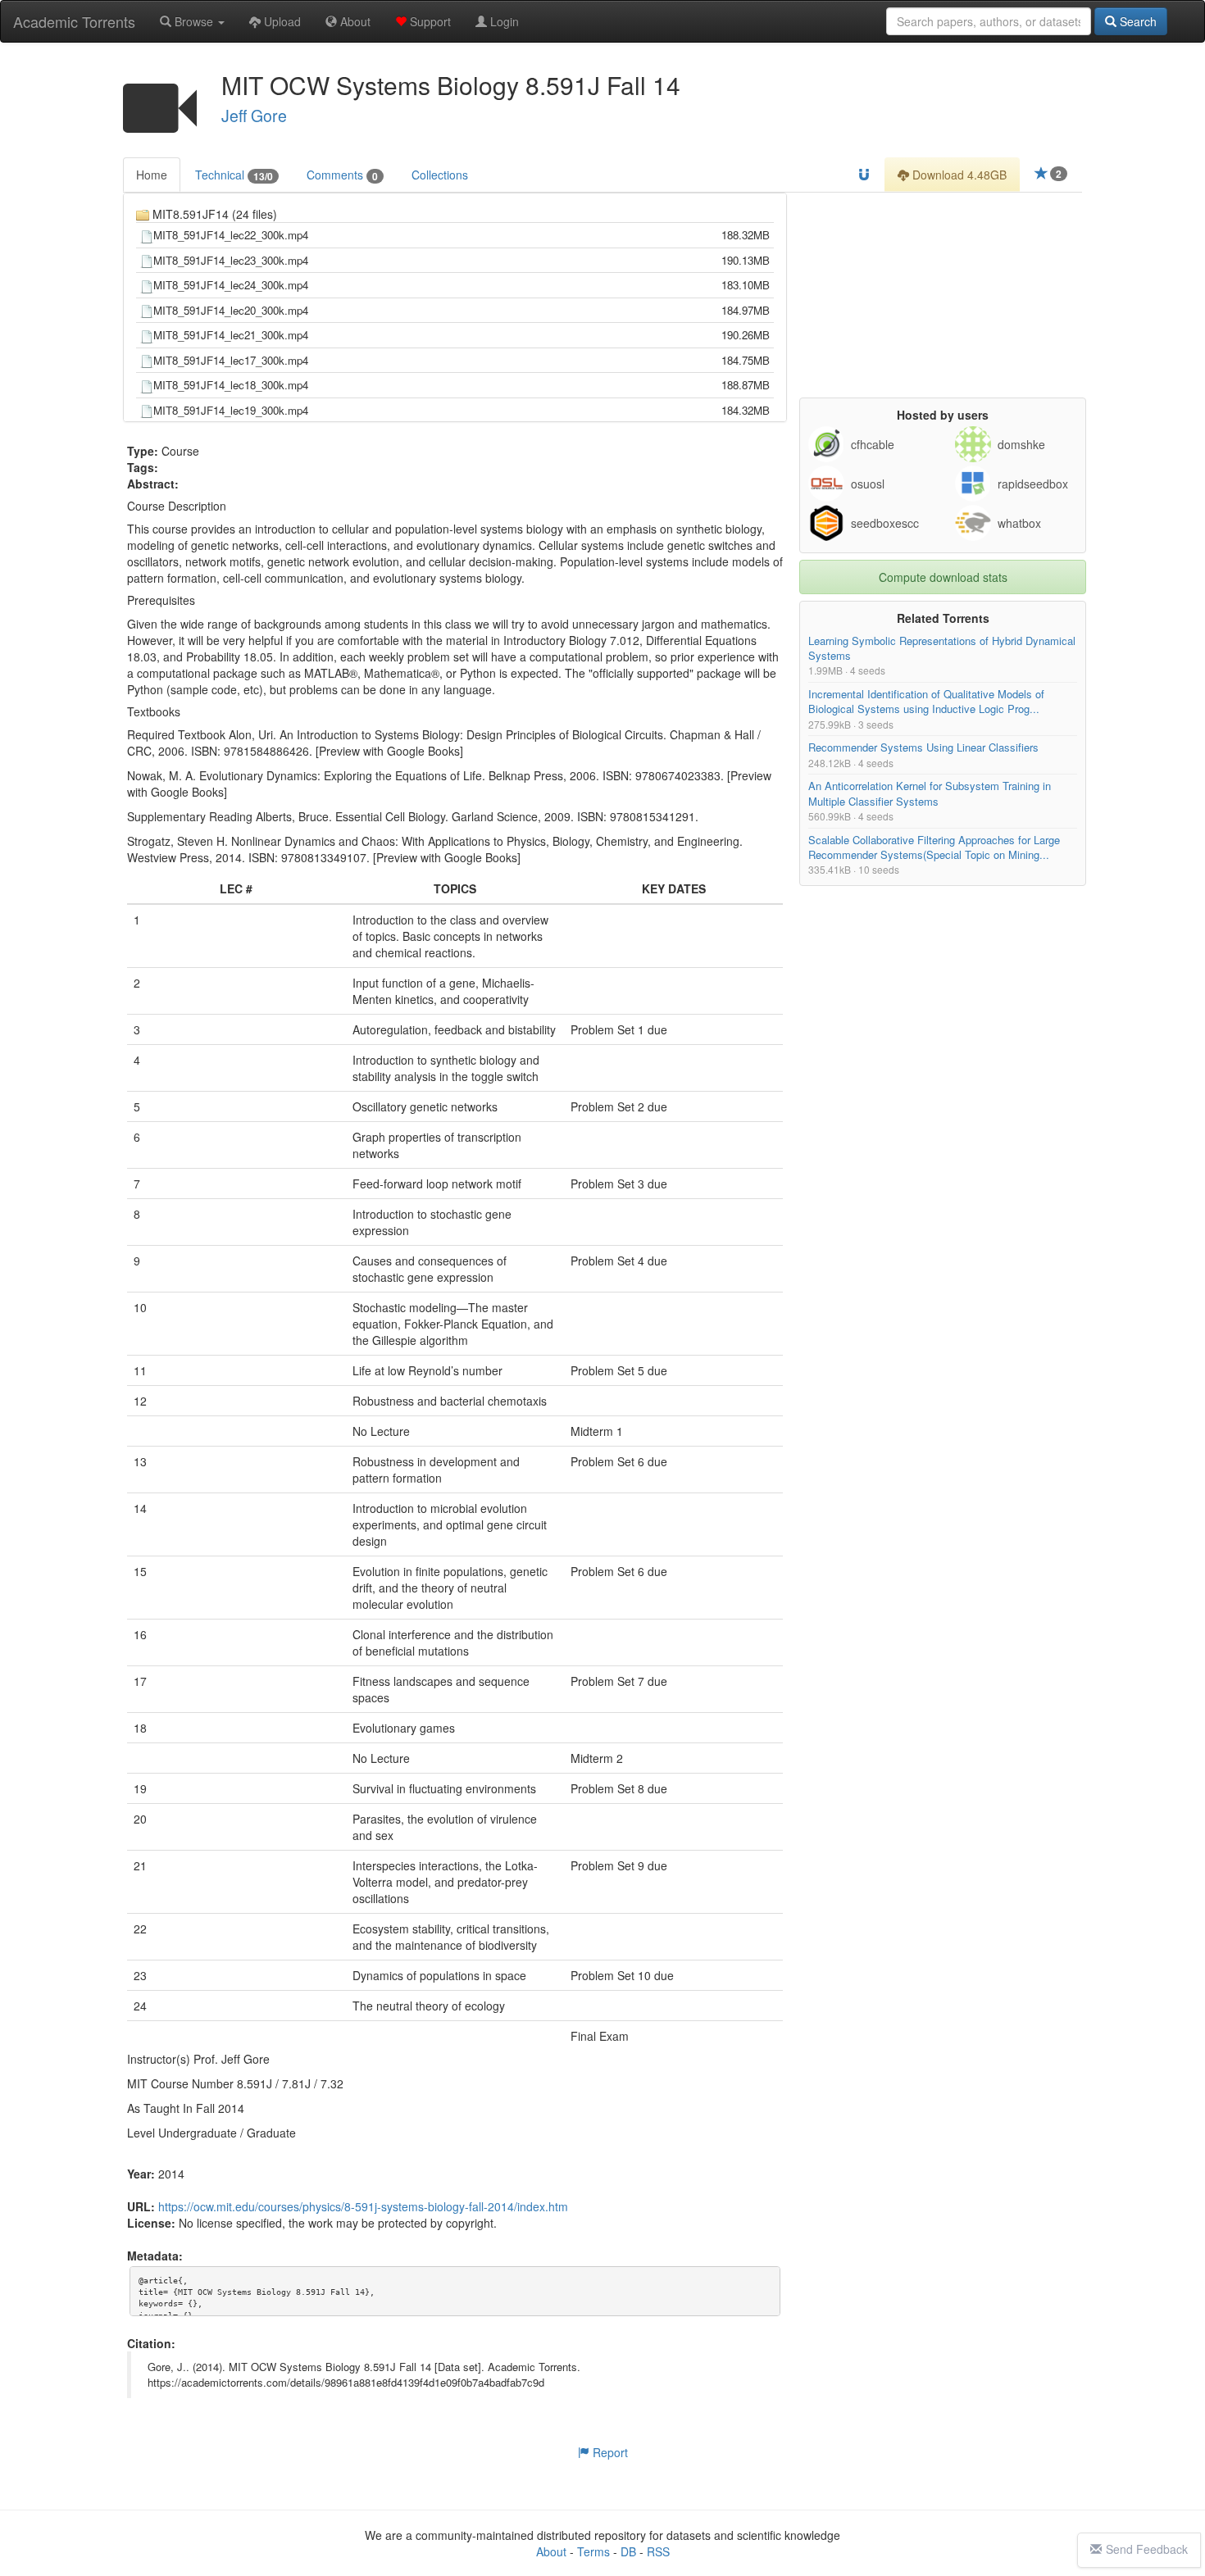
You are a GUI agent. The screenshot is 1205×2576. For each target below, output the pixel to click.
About (354, 21)
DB (628, 2551)
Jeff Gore (254, 116)
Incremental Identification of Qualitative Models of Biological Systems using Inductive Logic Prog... (926, 702)
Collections (440, 175)
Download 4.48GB (958, 175)
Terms (593, 2551)
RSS (658, 2551)
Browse (194, 21)
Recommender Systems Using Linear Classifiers (923, 748)
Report (609, 2452)
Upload (281, 21)
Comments (342, 175)
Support (429, 21)
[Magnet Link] (864, 175)
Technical (234, 175)
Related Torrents (943, 618)
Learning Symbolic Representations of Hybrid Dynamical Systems (942, 648)
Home (152, 175)
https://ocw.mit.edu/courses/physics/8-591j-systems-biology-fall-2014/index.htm (363, 2207)
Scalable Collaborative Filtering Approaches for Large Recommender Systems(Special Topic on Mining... (934, 847)
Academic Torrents (74, 21)
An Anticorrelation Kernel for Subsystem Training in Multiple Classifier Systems (930, 794)
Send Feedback (1147, 2549)
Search (1137, 21)
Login (503, 21)
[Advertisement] (943, 295)
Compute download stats (943, 577)
